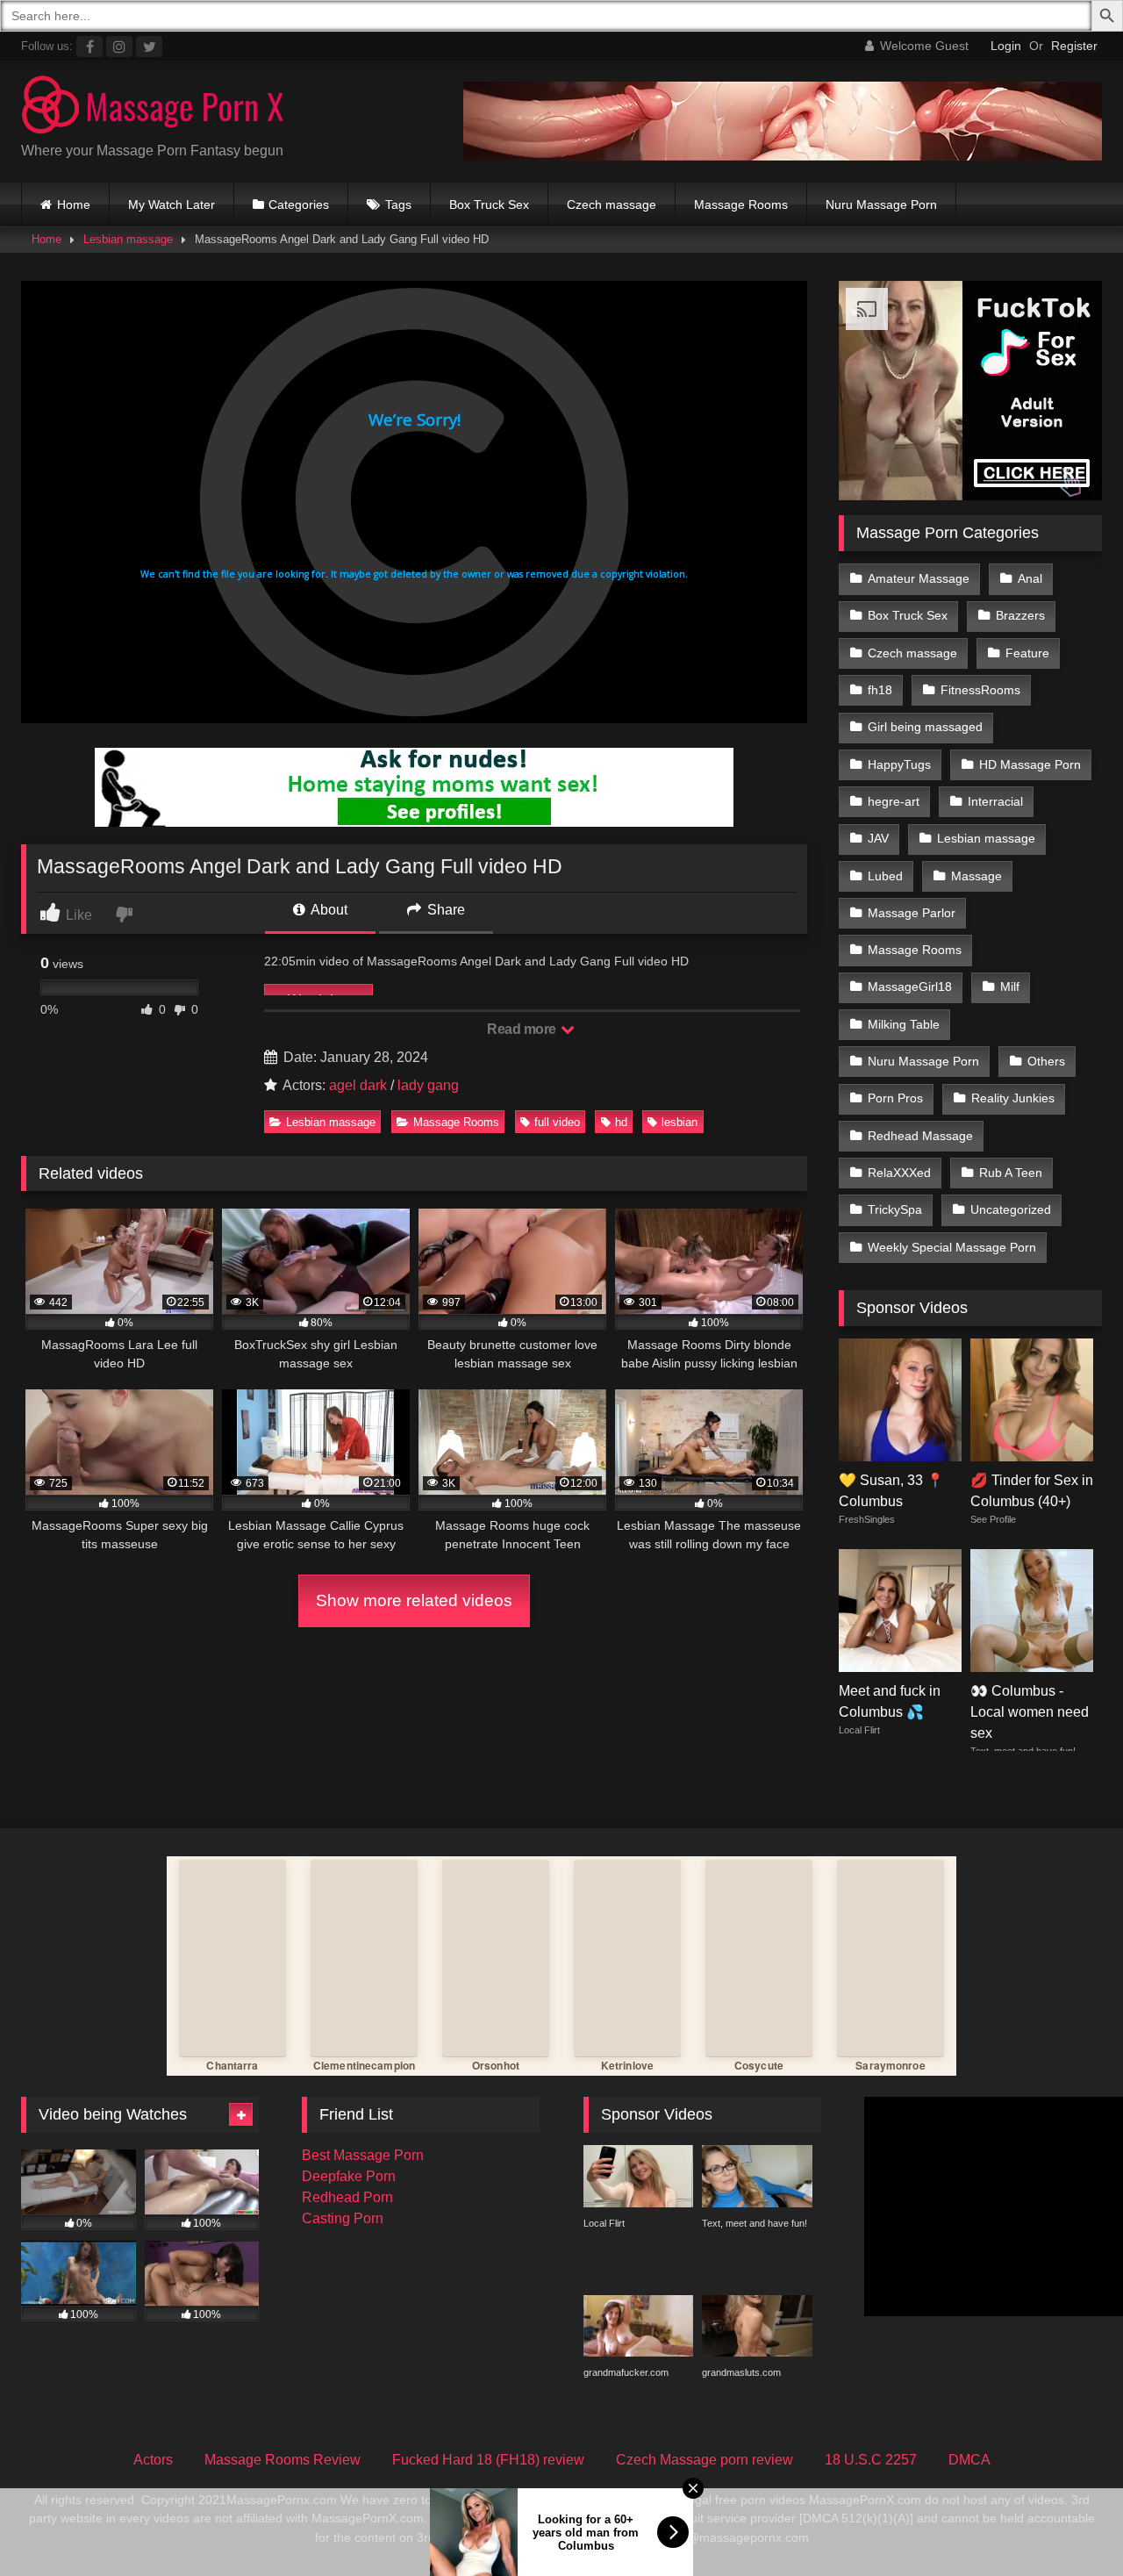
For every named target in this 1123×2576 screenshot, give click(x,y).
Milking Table (904, 1024)
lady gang (428, 1085)
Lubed (885, 876)
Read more (523, 1029)
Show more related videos (414, 1600)
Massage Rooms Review (283, 2460)
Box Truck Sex (489, 205)
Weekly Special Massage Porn (952, 1247)
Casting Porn (343, 2218)
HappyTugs (899, 764)
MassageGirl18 (910, 987)
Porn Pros (895, 1098)
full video (557, 1122)
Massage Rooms (741, 205)
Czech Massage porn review (705, 2460)
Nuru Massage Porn (881, 205)
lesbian (680, 1122)
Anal (1030, 578)
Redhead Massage (920, 1136)
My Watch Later (172, 205)
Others (1046, 1061)
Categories (299, 205)
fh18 (880, 690)
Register (1074, 46)
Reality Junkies (1013, 1098)
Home (74, 205)
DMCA (969, 2460)
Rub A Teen (1011, 1173)
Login (1006, 46)
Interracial (995, 801)
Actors (153, 2460)
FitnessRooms (980, 690)
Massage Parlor (912, 913)
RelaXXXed (899, 1173)
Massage (976, 876)
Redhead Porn (347, 2197)
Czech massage (612, 205)
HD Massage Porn (1030, 764)
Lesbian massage (128, 239)
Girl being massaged (925, 727)
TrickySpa (895, 1209)
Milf (1010, 987)
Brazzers (1020, 615)
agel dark (358, 1085)
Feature (1027, 653)
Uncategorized (1011, 1209)
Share (444, 910)
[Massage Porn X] (153, 108)
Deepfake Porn (349, 2176)
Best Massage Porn (363, 2155)
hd (621, 1122)
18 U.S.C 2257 (871, 2460)
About (328, 910)
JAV (878, 838)
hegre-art (894, 801)
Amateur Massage (919, 578)
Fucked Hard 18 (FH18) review (488, 2460)
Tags (398, 205)
